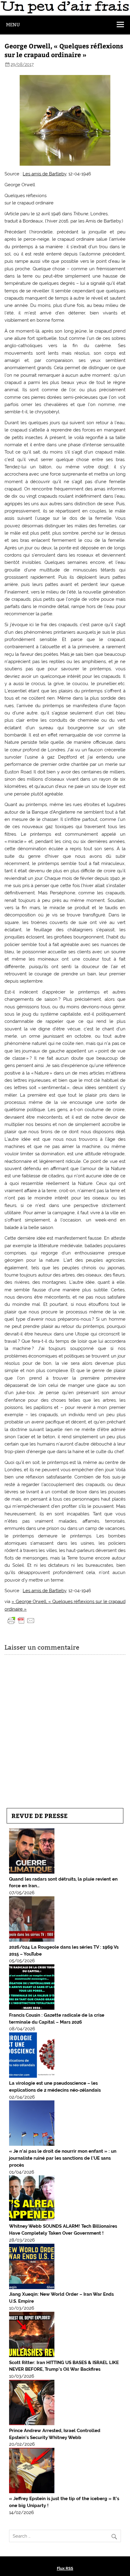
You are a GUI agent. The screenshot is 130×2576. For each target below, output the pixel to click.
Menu (13, 25)
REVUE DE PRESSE (40, 1815)
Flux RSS (65, 2568)
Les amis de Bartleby (44, 174)
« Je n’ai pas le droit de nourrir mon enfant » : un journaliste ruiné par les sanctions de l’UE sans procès (63, 2158)
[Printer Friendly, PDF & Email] (21, 1620)
